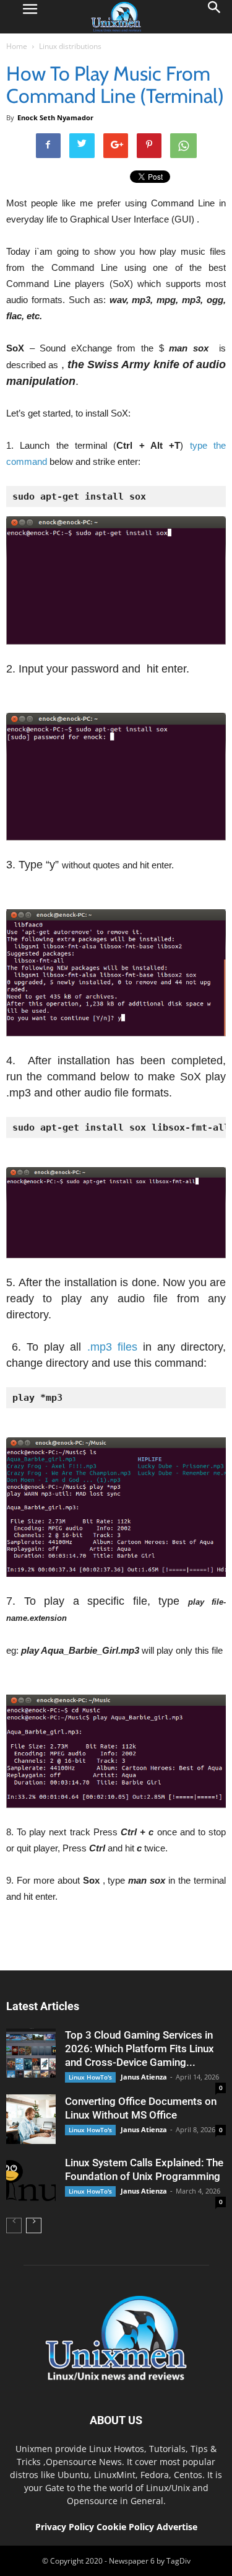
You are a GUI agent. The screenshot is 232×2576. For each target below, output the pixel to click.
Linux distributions (70, 46)
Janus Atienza (144, 2077)
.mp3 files (112, 1347)
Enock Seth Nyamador (55, 117)
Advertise (177, 2527)
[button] (215, 17)
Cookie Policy (127, 2527)
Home (17, 46)
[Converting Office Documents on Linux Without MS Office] (31, 2119)
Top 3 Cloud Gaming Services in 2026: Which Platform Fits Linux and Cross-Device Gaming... (140, 2049)
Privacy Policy (65, 2527)
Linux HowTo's (90, 2077)
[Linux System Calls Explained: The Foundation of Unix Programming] (31, 2181)
